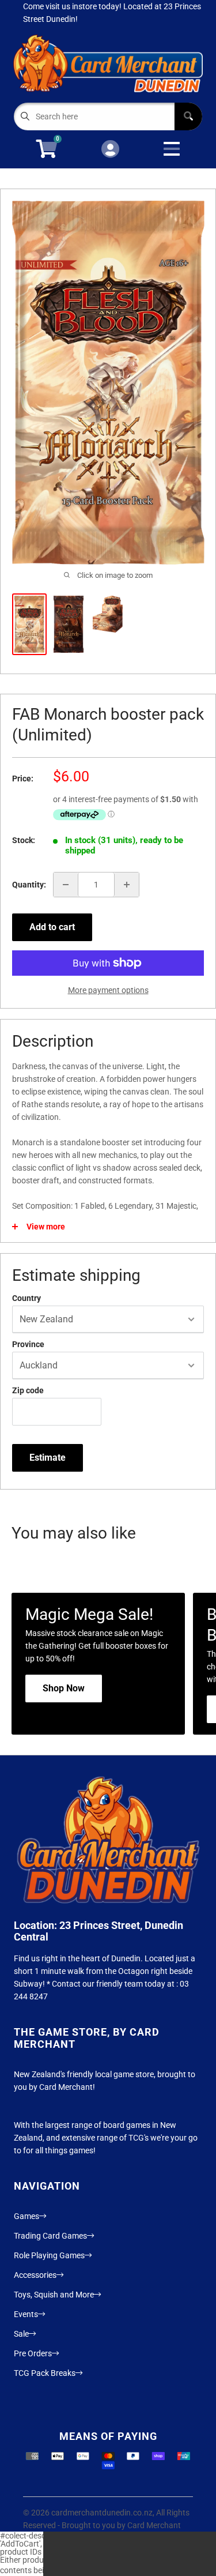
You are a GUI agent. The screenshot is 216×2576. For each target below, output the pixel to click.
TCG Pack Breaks (45, 2373)
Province (28, 1344)
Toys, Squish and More (54, 2295)
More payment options (108, 990)
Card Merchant (154, 2525)
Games (26, 2216)
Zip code (28, 1390)
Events (26, 2314)
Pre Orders (33, 2353)
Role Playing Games (49, 2255)
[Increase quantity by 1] (127, 885)
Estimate (48, 1458)
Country (26, 1298)
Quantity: (29, 885)
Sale (21, 2334)
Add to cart (52, 927)
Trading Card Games (50, 2236)
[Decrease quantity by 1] (66, 885)
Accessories (35, 2275)
